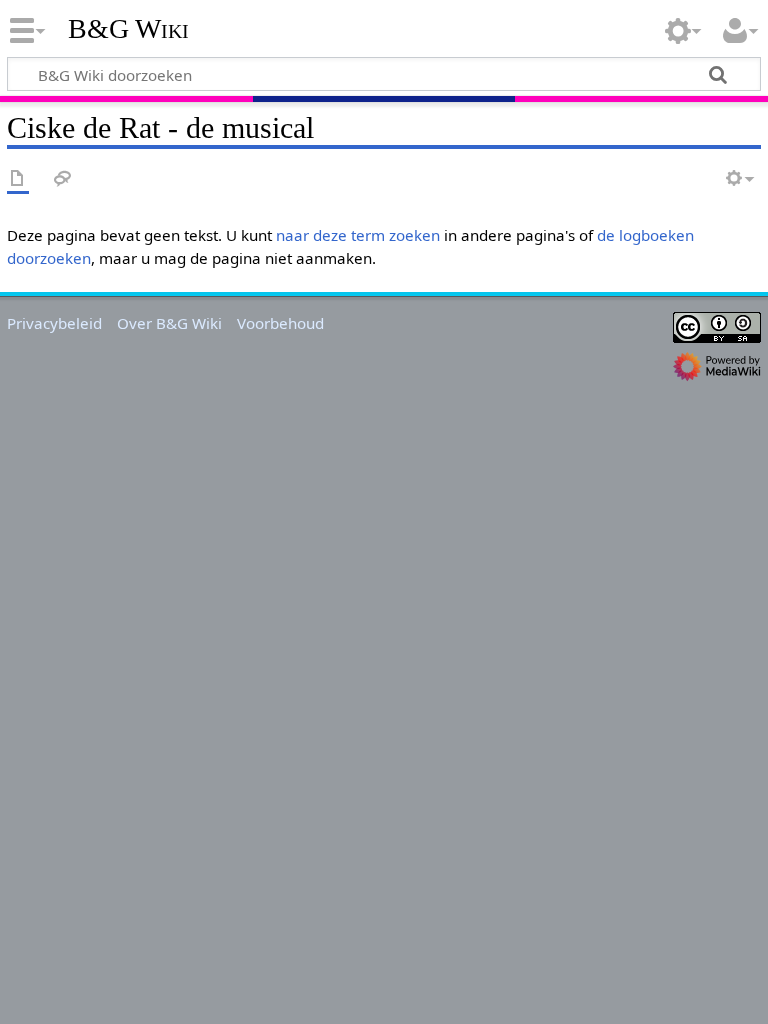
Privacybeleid (54, 323)
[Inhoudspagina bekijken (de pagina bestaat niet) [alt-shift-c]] (18, 179)
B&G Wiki (128, 29)
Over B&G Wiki (169, 323)
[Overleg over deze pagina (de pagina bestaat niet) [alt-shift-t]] (63, 179)
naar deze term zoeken (358, 235)
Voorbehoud (280, 323)
